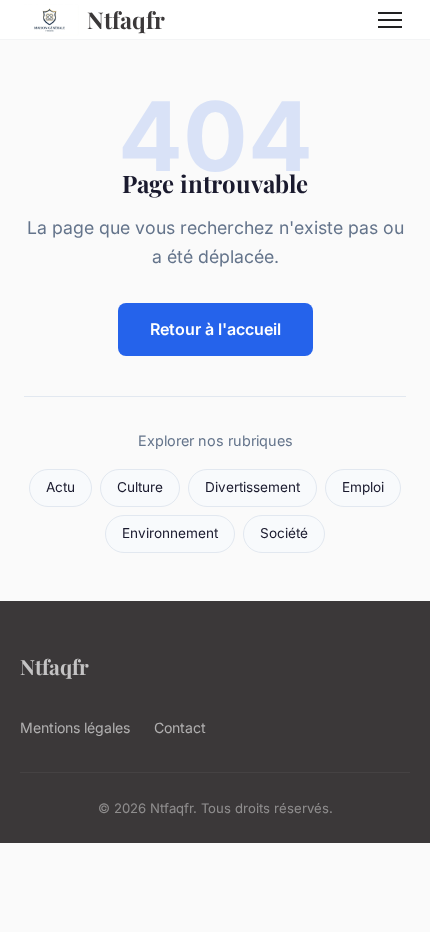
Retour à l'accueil (215, 329)
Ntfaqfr (126, 19)
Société (284, 533)
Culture (140, 487)
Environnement (170, 533)
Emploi (363, 487)
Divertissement (252, 487)
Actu (60, 487)
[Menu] (390, 20)
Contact (180, 727)
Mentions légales (75, 727)
